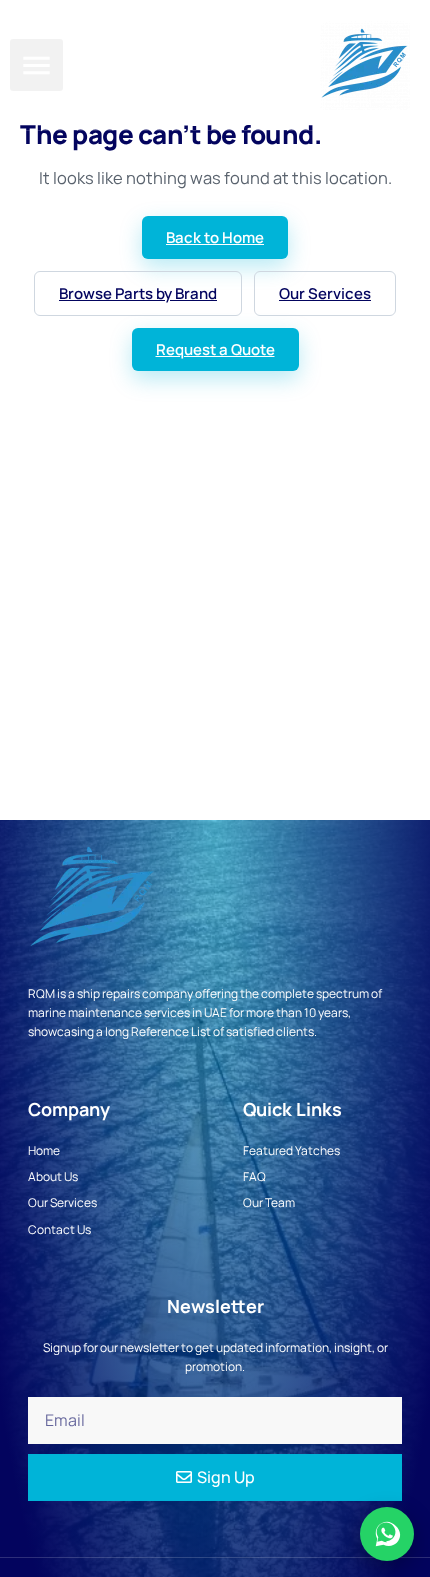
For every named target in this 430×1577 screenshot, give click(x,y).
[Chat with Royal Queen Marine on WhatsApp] (387, 1534)
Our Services (325, 293)
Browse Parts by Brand (138, 293)
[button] (36, 65)
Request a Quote (215, 349)
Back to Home (215, 237)
